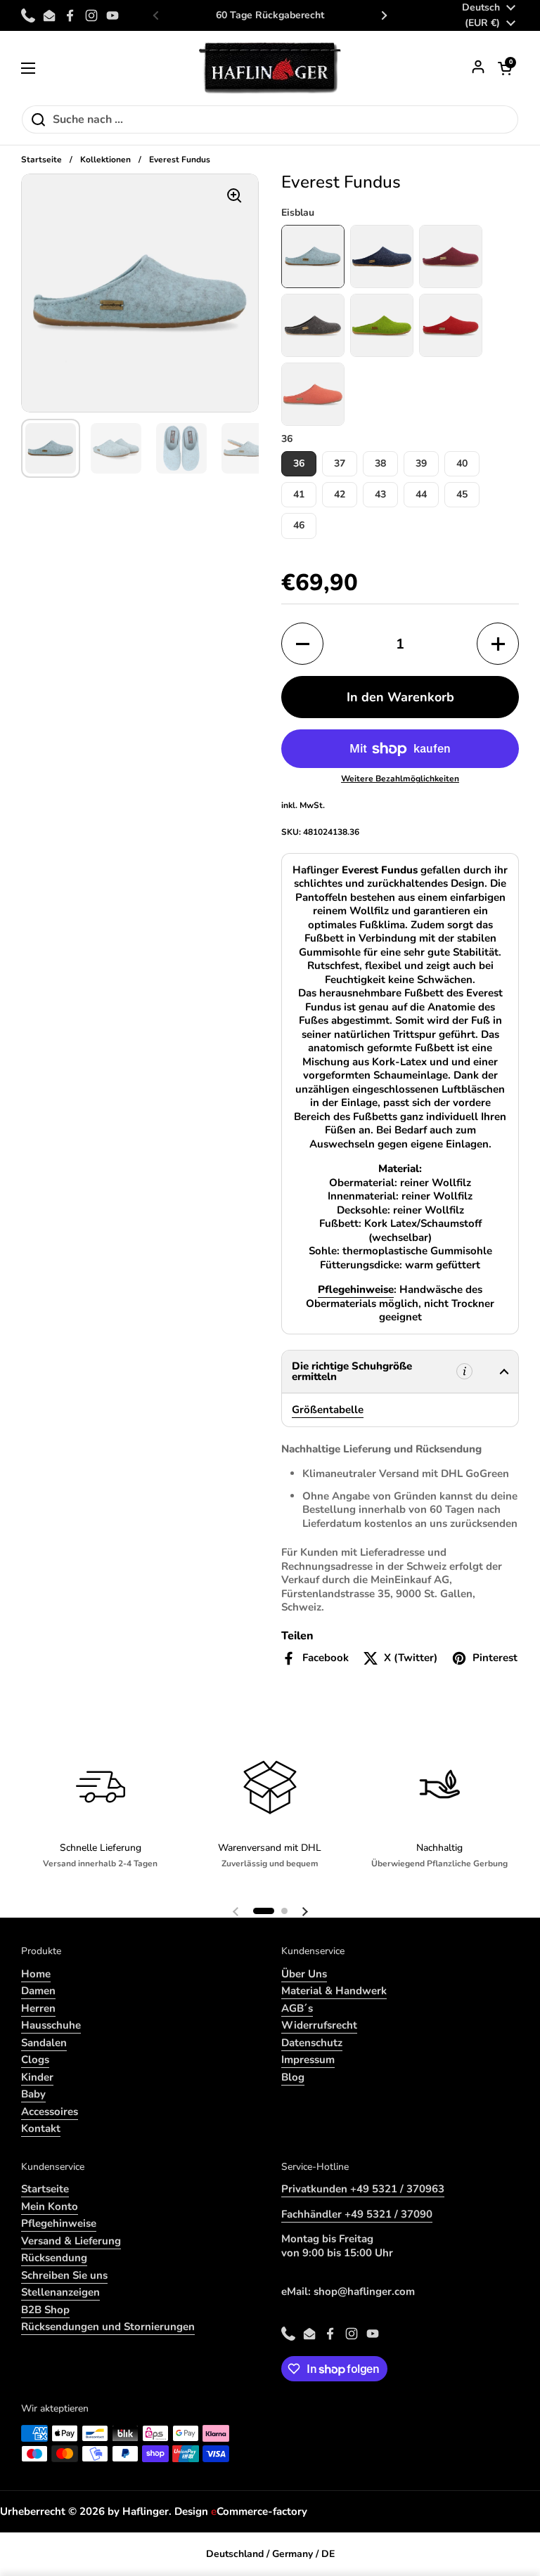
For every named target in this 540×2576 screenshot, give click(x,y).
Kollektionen (105, 160)
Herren (38, 2008)
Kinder (37, 2077)
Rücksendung (54, 2258)
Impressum (308, 2060)
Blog (293, 2077)
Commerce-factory (259, 2511)
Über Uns (304, 1974)
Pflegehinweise (59, 2223)
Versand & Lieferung (71, 2241)
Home (36, 1974)
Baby (33, 2094)
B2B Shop (45, 2310)
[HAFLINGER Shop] (270, 68)
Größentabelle (328, 1410)
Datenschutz (312, 2043)
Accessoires (50, 2112)
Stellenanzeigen (60, 2292)
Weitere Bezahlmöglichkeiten (400, 779)
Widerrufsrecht (319, 2025)
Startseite (41, 160)
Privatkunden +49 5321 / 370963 (363, 2189)
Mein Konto (50, 2206)
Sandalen (44, 2043)
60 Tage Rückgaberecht (270, 15)
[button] (505, 68)
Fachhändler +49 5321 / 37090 (357, 2214)
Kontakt (41, 2128)
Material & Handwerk (334, 1991)
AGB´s (297, 2008)
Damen (38, 1991)
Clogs (35, 2060)
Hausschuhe (51, 2025)
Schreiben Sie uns (64, 2275)
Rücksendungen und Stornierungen (108, 2327)
